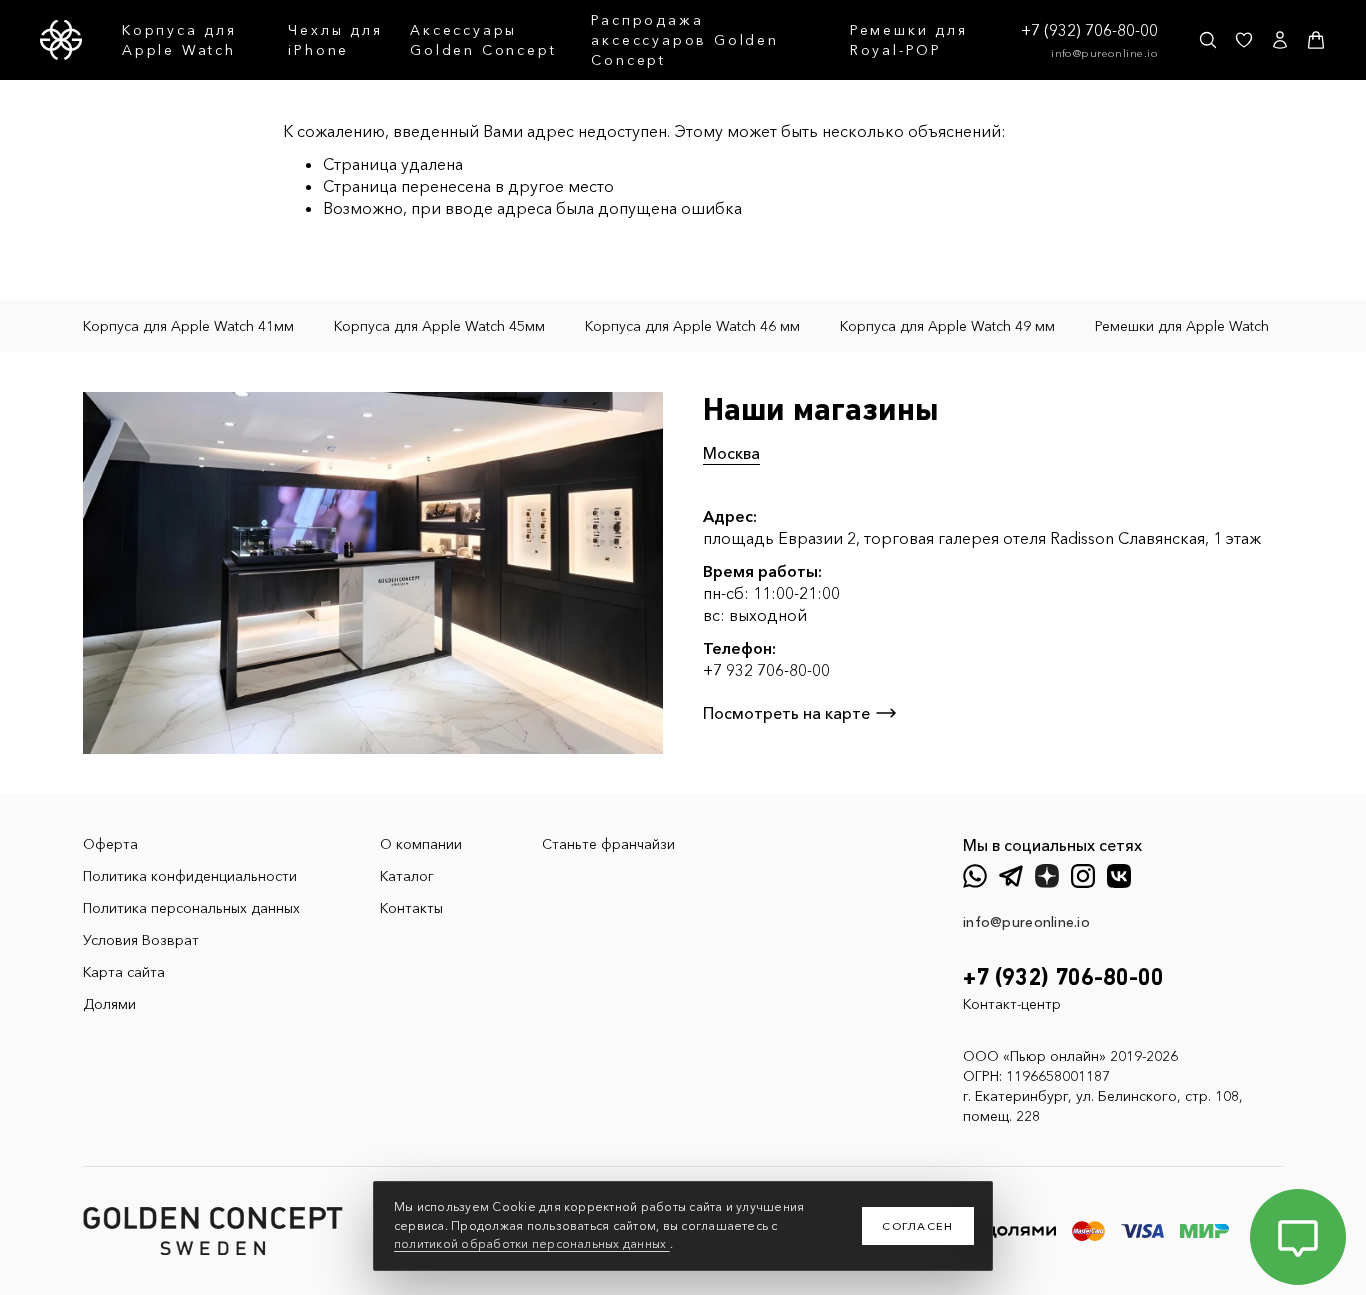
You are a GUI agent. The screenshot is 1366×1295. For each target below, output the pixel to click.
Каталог (407, 876)
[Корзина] (1316, 40)
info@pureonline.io (1104, 53)
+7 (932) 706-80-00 (1089, 30)
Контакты (411, 908)
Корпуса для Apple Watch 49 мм (947, 326)
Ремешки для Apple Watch (1182, 326)
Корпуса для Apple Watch (179, 40)
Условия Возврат (141, 940)
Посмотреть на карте (786, 713)
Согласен (918, 1226)
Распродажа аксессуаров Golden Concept (684, 40)
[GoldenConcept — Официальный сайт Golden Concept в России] (61, 40)
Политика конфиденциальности (190, 876)
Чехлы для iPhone (335, 40)
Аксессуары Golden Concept (483, 40)
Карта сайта (124, 972)
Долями (109, 1004)
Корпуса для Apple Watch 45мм (439, 326)
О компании (421, 844)
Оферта (110, 844)
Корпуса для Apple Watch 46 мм (692, 326)
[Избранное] (1244, 40)
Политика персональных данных (191, 908)
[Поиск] (1208, 40)
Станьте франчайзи (608, 844)
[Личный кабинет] (1280, 40)
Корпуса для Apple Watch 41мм (188, 326)
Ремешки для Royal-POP (909, 40)
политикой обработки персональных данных (532, 1243)
